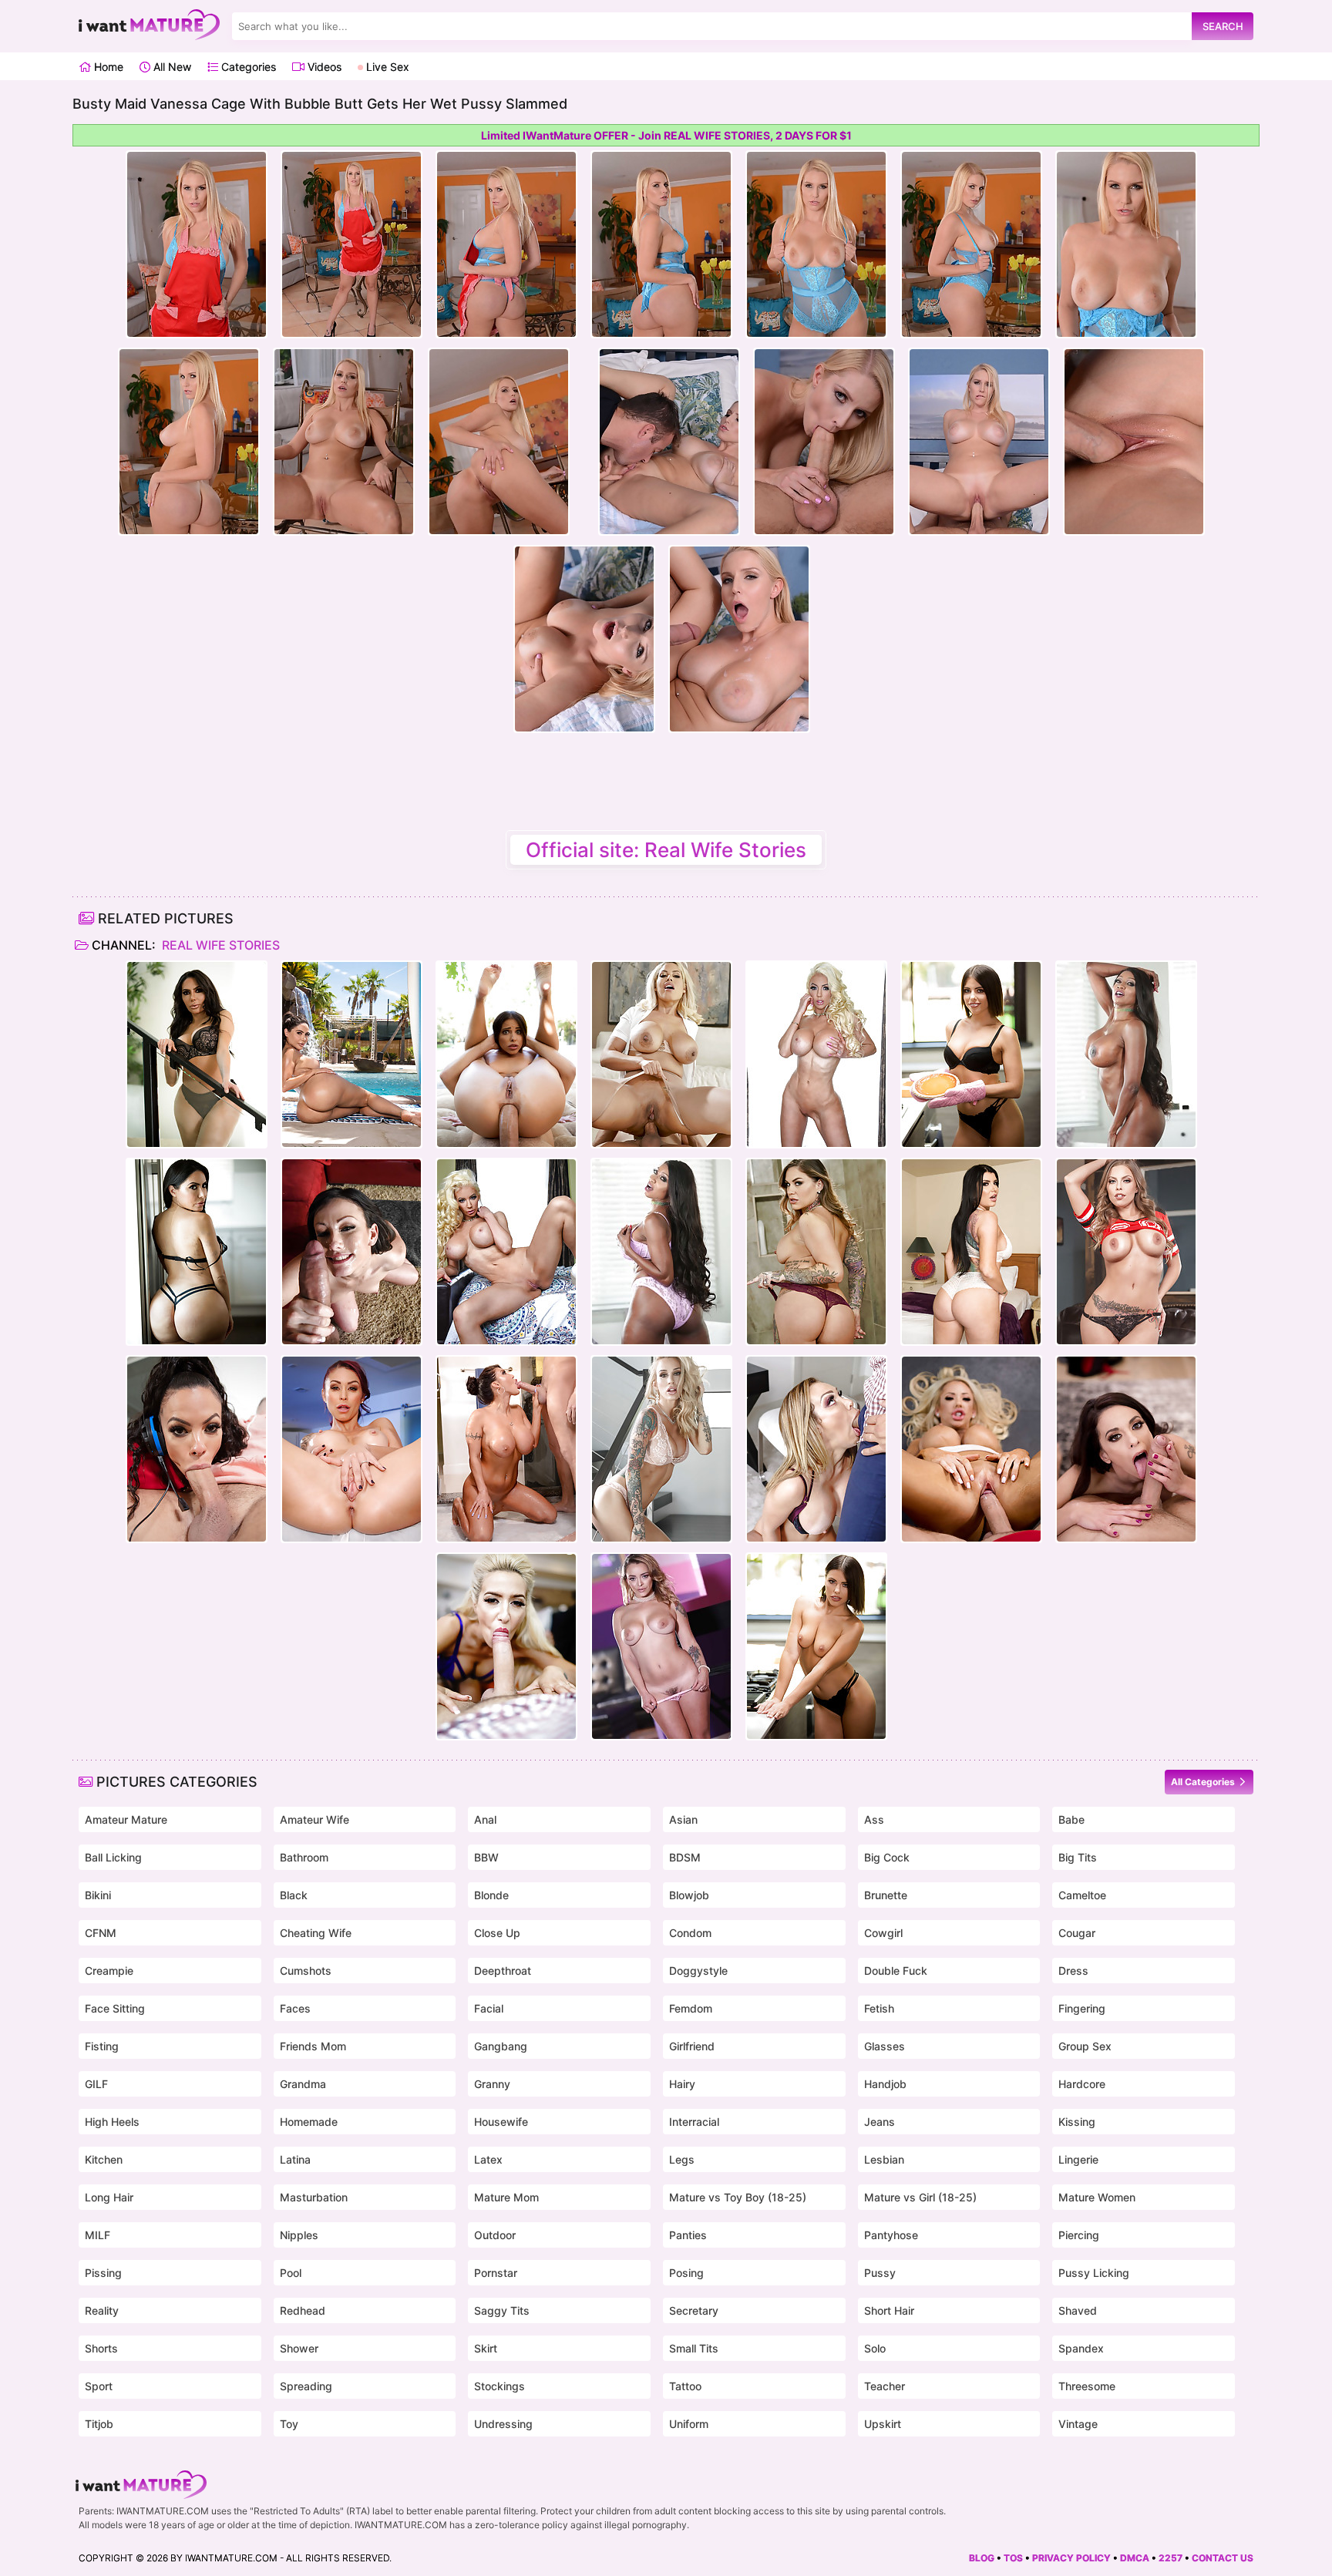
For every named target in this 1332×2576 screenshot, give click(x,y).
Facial (489, 2008)
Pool (291, 2273)
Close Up (497, 1933)
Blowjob (689, 1895)
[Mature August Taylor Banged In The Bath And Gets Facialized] (506, 1449)
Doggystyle (698, 1971)
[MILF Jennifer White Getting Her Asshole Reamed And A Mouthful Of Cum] (351, 1252)
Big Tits (1078, 1857)
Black (294, 1895)
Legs (682, 2159)
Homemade (309, 2122)
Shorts (101, 2348)
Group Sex (1085, 2046)
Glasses (885, 2046)
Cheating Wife (316, 1933)
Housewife (501, 2122)
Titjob (99, 2424)
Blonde (491, 1895)
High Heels (112, 2122)
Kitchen (104, 2159)
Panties (688, 2235)
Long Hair (109, 2197)
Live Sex (386, 67)
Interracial (694, 2122)
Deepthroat (503, 1971)
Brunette (886, 1895)
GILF (96, 2084)
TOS (1013, 2558)
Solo (875, 2348)
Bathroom (304, 1857)
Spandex (1081, 2348)
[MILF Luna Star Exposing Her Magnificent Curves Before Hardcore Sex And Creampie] (197, 1449)
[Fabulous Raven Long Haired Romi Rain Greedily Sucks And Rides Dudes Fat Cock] (971, 1252)
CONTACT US (1223, 2558)
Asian (683, 1819)
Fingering (1082, 2008)
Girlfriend (692, 2046)
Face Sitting (115, 2008)
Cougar (1077, 1933)
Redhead (303, 2310)
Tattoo (685, 2386)
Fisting (102, 2046)
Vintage (1078, 2424)
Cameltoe (1082, 1895)
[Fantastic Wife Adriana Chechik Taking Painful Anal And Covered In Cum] (506, 1054)
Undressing (503, 2424)
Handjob (885, 2084)
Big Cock (887, 1857)
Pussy (880, 2273)
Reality (102, 2310)
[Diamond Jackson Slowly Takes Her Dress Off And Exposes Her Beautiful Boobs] (1126, 1054)
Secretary (694, 2310)
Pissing (103, 2273)
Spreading (306, 2386)
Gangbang (501, 2046)
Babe (1071, 1819)
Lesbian (884, 2159)
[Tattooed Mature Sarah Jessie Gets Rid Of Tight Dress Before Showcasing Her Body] (661, 1449)
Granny (492, 2084)
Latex (488, 2159)
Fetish (879, 2008)
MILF (98, 2235)
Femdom (691, 2008)
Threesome (1087, 2386)
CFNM (101, 1933)
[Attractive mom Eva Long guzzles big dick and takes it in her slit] (1126, 1449)
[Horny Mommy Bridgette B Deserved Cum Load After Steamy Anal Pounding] (661, 1054)
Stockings (499, 2386)
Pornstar (496, 2273)
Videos (323, 67)
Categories (247, 67)
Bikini (98, 1895)
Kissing (1077, 2122)
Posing (686, 2273)
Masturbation (314, 2197)
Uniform (689, 2424)
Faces (295, 2008)
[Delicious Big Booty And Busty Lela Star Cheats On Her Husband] (351, 1054)
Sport (99, 2386)
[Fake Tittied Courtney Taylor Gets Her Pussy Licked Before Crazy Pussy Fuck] (971, 1449)
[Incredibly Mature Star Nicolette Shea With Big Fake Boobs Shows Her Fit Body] (816, 1054)
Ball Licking (113, 1857)
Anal (485, 1819)
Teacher (885, 2386)
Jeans (880, 2122)
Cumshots (306, 1971)
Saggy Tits (502, 2310)
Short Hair (889, 2310)
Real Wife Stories (219, 945)
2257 (1171, 2558)
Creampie (109, 1971)
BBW (486, 1857)
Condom (690, 1933)
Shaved (1078, 2310)
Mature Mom (506, 2197)
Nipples (299, 2235)
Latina (295, 2159)
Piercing (1079, 2235)
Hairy (682, 2084)
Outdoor (495, 2235)
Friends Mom (313, 2046)
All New (171, 67)
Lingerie (1078, 2159)
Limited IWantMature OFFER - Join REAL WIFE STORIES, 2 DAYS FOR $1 (666, 135)
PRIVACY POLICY (1071, 2558)
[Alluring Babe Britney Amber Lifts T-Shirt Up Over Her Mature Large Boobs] (1126, 1252)
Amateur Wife (314, 1819)
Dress (1073, 1971)
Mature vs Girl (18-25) (920, 2197)
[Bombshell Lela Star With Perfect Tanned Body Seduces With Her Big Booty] (197, 1054)
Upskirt (883, 2424)
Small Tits (694, 2348)
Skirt (486, 2348)
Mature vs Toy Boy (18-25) (738, 2197)
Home (107, 67)
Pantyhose (891, 2235)
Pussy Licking (1094, 2273)
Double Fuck (896, 1971)
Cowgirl (883, 1933)
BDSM (685, 1857)
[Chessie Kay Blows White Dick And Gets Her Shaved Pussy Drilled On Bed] (816, 1449)
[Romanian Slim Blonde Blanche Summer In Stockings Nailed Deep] (506, 1646)
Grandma (303, 2084)
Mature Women (1097, 2197)
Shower (299, 2348)
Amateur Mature (126, 1819)
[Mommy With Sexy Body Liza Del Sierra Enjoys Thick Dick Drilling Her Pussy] (661, 1646)
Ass (874, 1819)
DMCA (1135, 2558)
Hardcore (1082, 2084)
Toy (289, 2424)
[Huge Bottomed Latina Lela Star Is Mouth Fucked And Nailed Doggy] (197, 1252)
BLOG (982, 2558)
